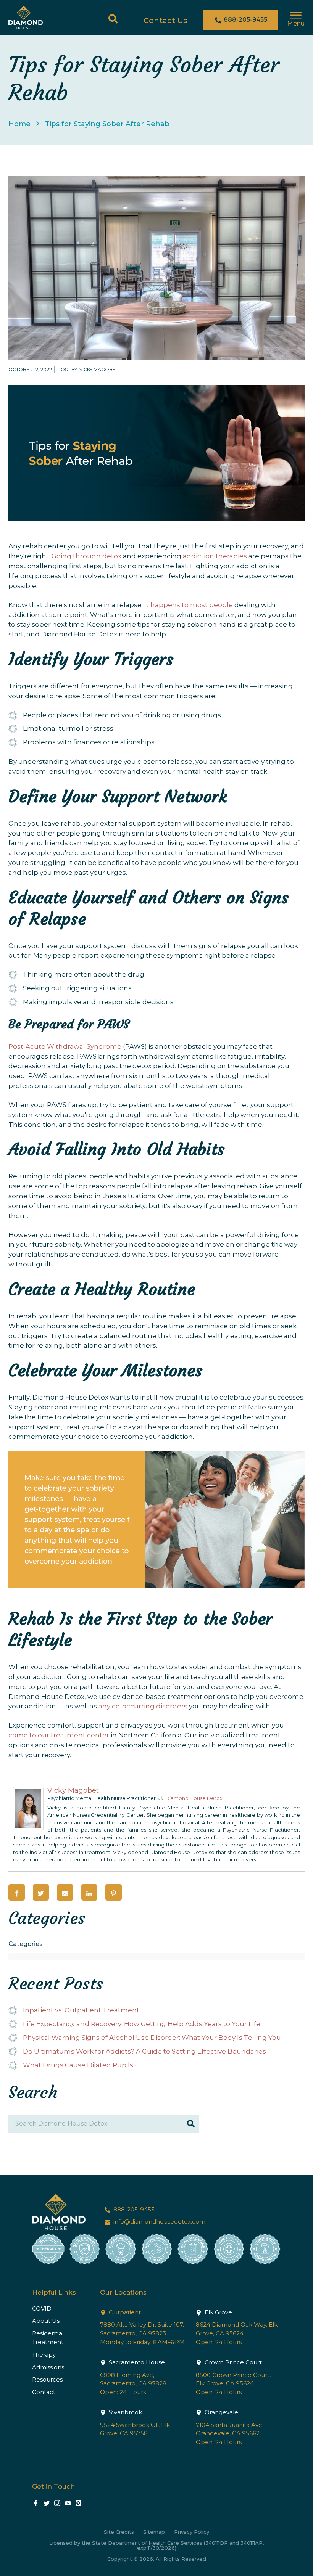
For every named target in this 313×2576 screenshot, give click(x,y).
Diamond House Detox (194, 1798)
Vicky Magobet (73, 1790)
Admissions (48, 2367)
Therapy (44, 2355)
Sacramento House (136, 2362)
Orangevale (221, 2412)
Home (19, 124)
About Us (46, 2321)
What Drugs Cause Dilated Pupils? (80, 2065)
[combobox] (156, 1957)
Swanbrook (125, 2412)
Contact (44, 2392)
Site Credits (119, 2532)
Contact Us (165, 21)
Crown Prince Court (232, 2362)
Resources (47, 2379)
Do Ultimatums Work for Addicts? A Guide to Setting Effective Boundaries (144, 2051)
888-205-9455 (245, 20)
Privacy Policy (192, 2532)
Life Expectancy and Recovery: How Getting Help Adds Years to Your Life (142, 2024)
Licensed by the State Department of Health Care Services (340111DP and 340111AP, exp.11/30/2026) (156, 2545)
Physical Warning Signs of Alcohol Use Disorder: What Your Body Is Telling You (152, 2038)
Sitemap (154, 2532)
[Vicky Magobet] (28, 1828)
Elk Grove (218, 2312)
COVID (42, 2308)
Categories (26, 1944)
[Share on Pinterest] (114, 1892)
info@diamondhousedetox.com (159, 2222)
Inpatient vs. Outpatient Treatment (81, 2010)
